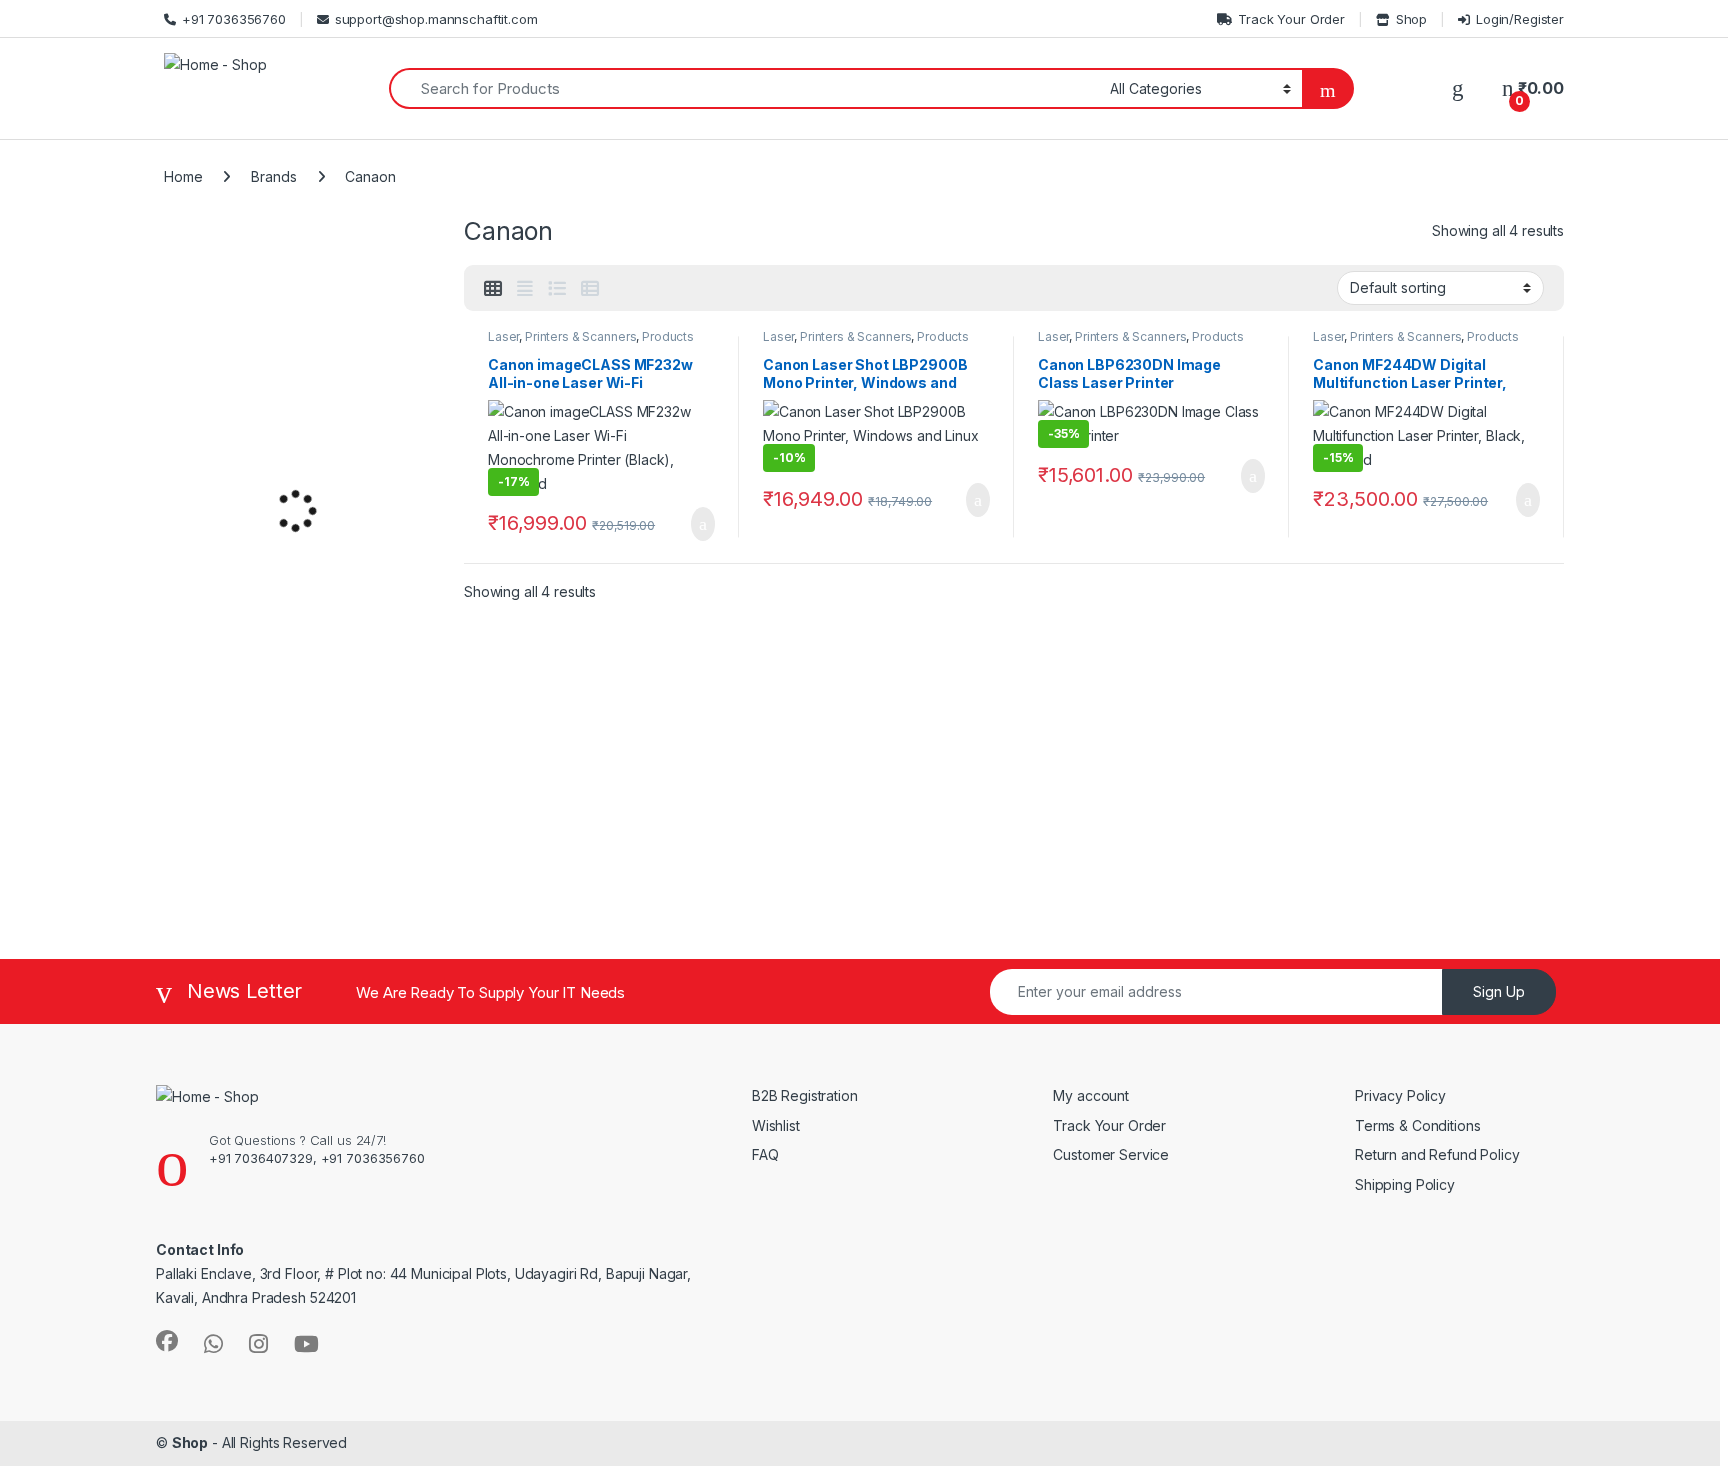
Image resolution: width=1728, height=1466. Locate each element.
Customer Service (1111, 1154)
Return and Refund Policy (1439, 1154)
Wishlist (776, 1125)
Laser (503, 336)
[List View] (557, 289)
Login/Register (1520, 19)
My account (1091, 1095)
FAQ (765, 1154)
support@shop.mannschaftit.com (436, 19)
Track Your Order (1291, 19)
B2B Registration (805, 1095)
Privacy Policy (1400, 1095)
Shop (1411, 19)
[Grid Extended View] (525, 289)
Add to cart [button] (701, 524)
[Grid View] (493, 289)
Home (183, 176)
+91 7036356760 (234, 19)
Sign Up (1499, 991)
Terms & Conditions (1417, 1125)
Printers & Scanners (580, 336)
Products (668, 336)
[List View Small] (590, 289)
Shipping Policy (1405, 1184)
